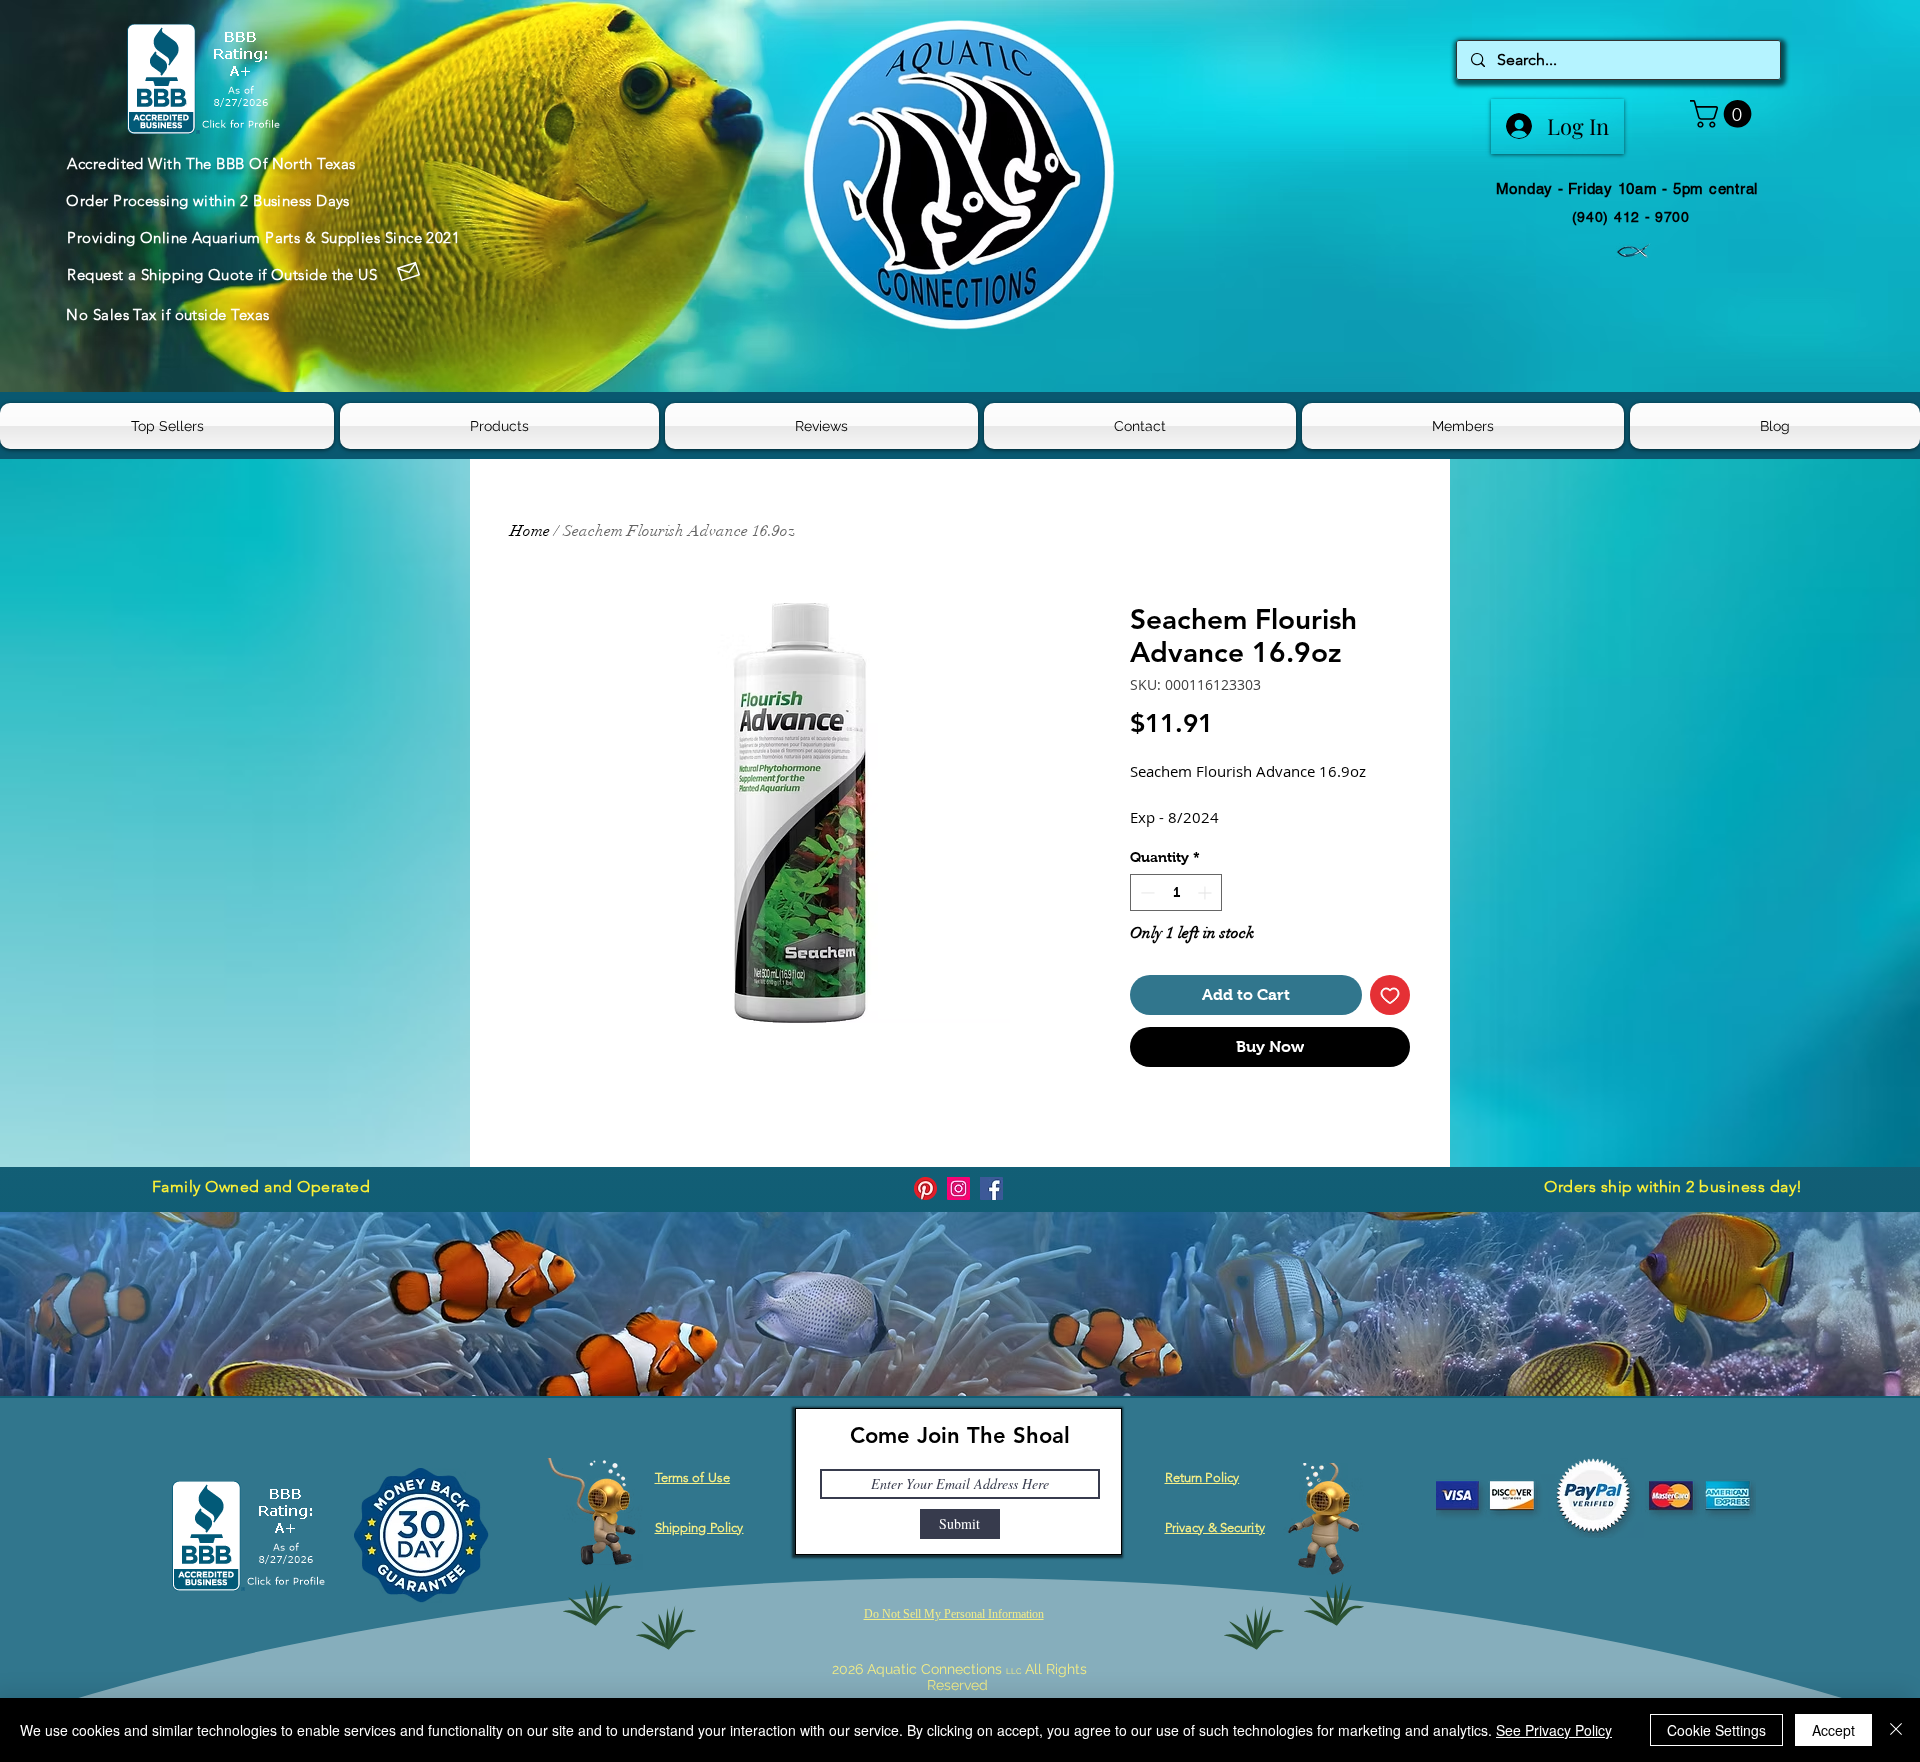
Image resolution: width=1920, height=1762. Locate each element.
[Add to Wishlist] (1390, 995)
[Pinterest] (925, 1188)
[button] (1724, 114)
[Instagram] (958, 1188)
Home (530, 531)
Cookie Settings (1716, 1730)
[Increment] (1206, 892)
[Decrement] (1145, 892)
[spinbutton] (1176, 892)
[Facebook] (991, 1188)
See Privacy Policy (1554, 1730)
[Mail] (408, 272)
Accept (1833, 1730)
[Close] (1896, 1730)
